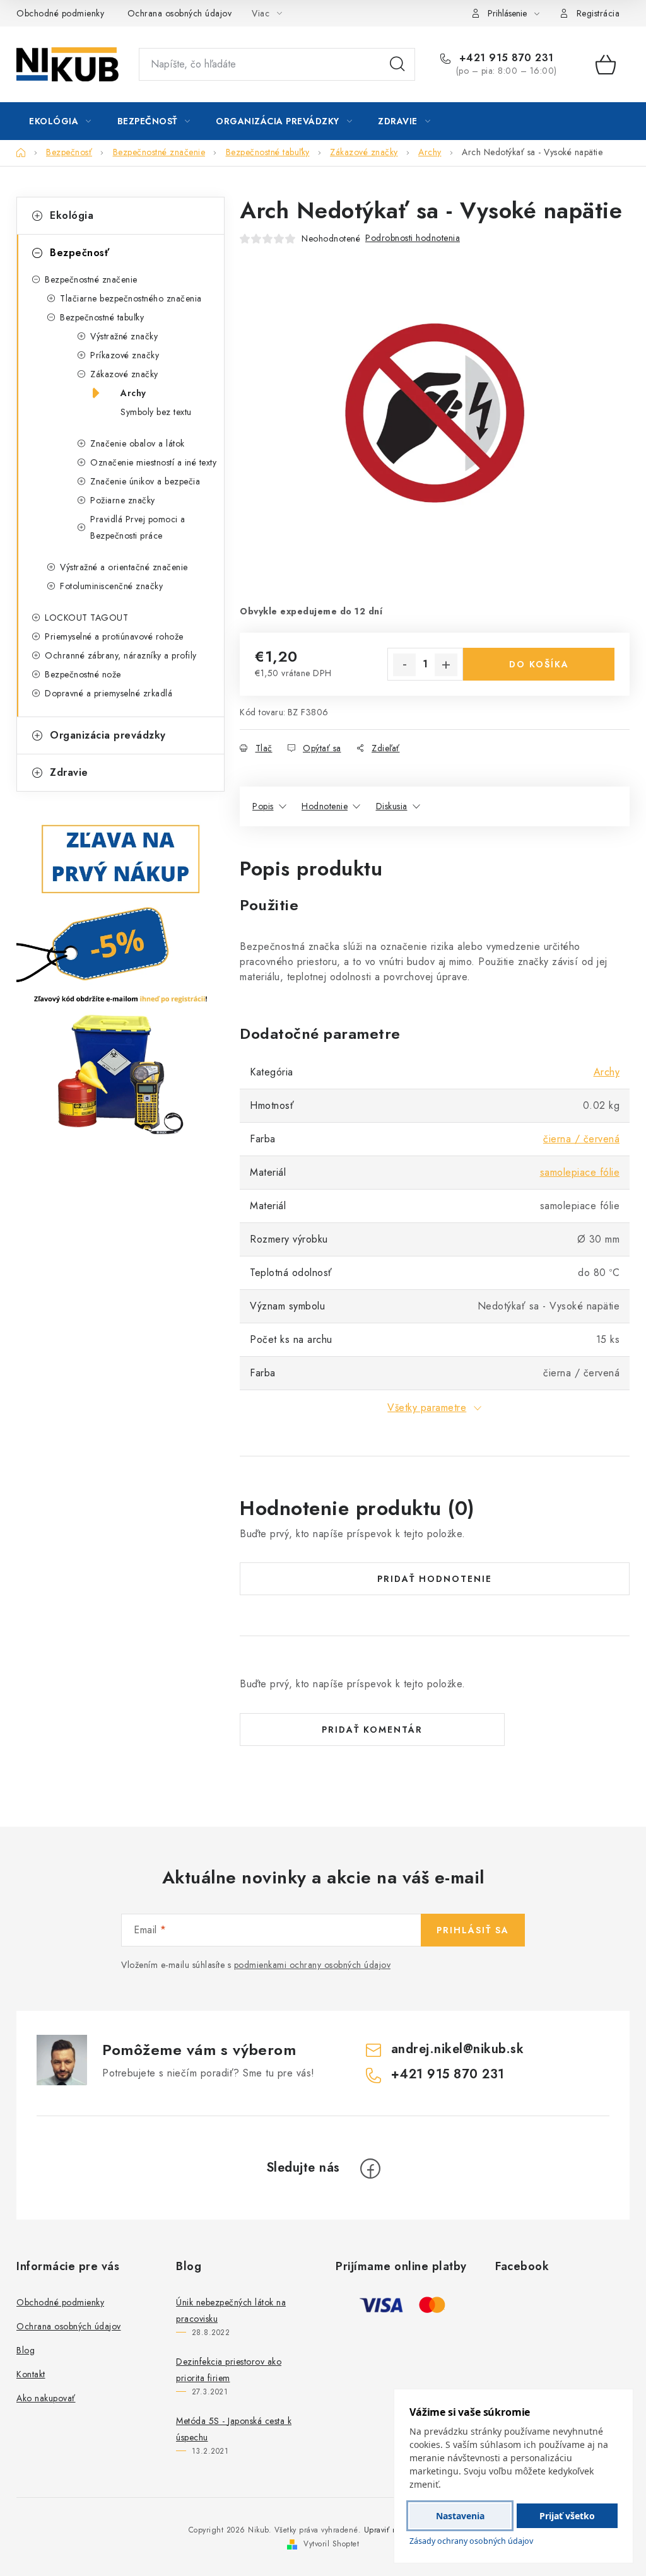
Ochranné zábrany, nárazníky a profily (121, 655)
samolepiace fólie (580, 1172)
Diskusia (392, 806)
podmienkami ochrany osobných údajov (313, 1965)
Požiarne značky (123, 500)
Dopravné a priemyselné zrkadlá (109, 693)
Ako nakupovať (46, 2398)
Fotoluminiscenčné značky (111, 586)
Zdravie (69, 772)
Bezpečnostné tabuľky (102, 317)
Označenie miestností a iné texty (153, 462)
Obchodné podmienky (60, 13)
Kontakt (31, 2374)
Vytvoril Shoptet (331, 2544)
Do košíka (539, 664)
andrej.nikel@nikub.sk (458, 2049)
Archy (133, 393)
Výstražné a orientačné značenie (124, 567)
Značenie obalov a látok (138, 443)
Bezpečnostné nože (83, 674)
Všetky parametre (427, 1408)
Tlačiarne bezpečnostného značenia (131, 298)
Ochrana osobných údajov (180, 13)
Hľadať (397, 64)
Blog (26, 2350)
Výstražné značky (124, 336)
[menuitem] (60, 121)
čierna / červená (581, 1139)
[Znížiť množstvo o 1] (404, 665)
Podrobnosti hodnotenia (413, 238)
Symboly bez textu (156, 412)
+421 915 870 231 (505, 58)
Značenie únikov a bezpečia (145, 481)
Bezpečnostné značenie (91, 279)
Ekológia (72, 215)
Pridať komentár (372, 1730)
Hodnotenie (325, 806)
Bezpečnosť (79, 253)
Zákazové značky (124, 374)
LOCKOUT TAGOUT (86, 618)
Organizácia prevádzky (108, 735)
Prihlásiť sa (473, 1930)
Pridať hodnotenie (435, 1579)
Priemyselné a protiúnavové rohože (114, 636)
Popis (263, 806)
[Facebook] (370, 2169)
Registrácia (598, 13)
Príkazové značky (125, 355)
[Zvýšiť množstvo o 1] (446, 665)
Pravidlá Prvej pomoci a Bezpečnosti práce (138, 527)
